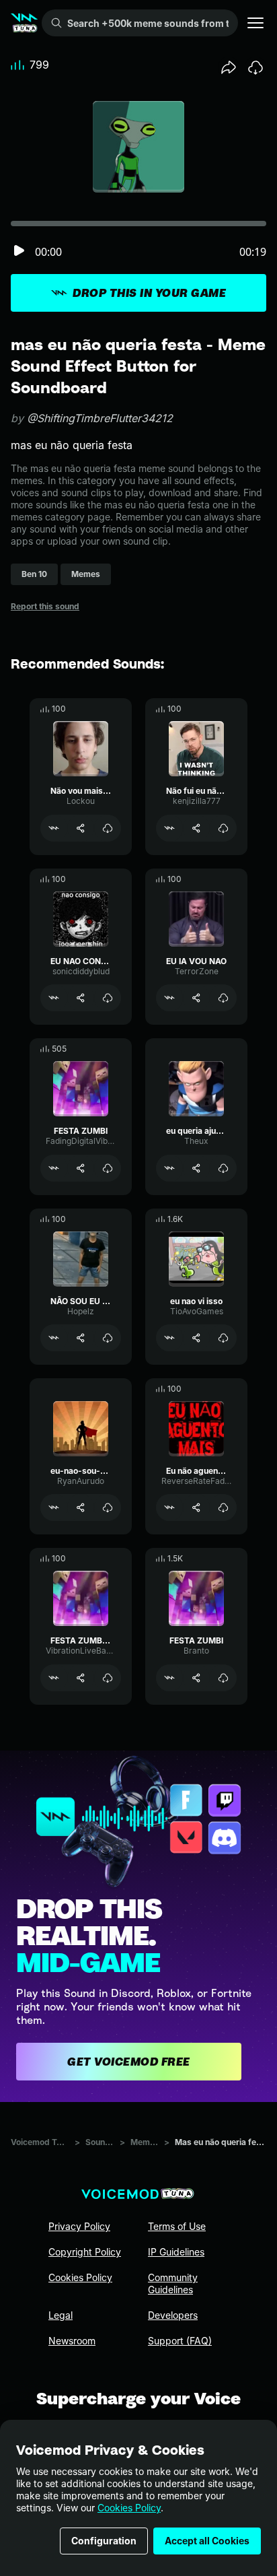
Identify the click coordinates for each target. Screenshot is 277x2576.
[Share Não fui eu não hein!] (196, 828)
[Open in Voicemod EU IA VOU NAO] (169, 998)
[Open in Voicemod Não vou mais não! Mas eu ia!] (54, 828)
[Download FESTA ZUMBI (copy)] (108, 1678)
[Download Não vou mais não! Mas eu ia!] (108, 828)
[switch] (19, 251)
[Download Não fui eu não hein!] (223, 828)
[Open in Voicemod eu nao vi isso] (169, 1338)
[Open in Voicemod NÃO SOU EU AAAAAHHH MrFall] (54, 1338)
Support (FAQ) (180, 2341)
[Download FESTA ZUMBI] (108, 1168)
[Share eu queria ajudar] (196, 1168)
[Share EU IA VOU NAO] (196, 998)
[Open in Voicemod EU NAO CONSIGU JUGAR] (54, 998)
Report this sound (45, 606)
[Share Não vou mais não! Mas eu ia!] (81, 828)
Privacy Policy (79, 2226)
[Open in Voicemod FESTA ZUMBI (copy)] (54, 1678)
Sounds (100, 2142)
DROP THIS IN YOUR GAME (149, 293)
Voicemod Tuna (40, 2142)
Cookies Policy (129, 2508)
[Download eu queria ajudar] (223, 1168)
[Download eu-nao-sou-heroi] (108, 1507)
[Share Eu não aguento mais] (196, 1507)
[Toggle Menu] (255, 23)
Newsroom (72, 2341)
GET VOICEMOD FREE (129, 2062)
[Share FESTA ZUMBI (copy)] (81, 1678)
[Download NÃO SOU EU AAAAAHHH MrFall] (108, 1338)
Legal (61, 2315)
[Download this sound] (255, 67)
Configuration (104, 2541)
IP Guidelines (176, 2252)
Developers (173, 2315)
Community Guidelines (173, 2283)
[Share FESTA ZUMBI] (81, 1168)
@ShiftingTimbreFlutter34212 (100, 418)
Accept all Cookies (207, 2541)
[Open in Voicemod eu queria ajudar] (169, 1168)
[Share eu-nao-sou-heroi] (81, 1507)
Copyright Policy (85, 2252)
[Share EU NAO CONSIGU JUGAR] (81, 998)
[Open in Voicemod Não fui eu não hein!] (169, 828)
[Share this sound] (229, 67)
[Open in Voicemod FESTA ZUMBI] (54, 1168)
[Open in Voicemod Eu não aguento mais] (169, 1507)
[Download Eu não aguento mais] (223, 1507)
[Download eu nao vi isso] (223, 1338)
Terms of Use (177, 2226)
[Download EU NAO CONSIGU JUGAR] (108, 998)
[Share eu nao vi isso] (196, 1338)
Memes (145, 2142)
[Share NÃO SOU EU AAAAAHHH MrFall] (81, 1338)
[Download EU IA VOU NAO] (223, 998)
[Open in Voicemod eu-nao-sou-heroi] (54, 1507)
